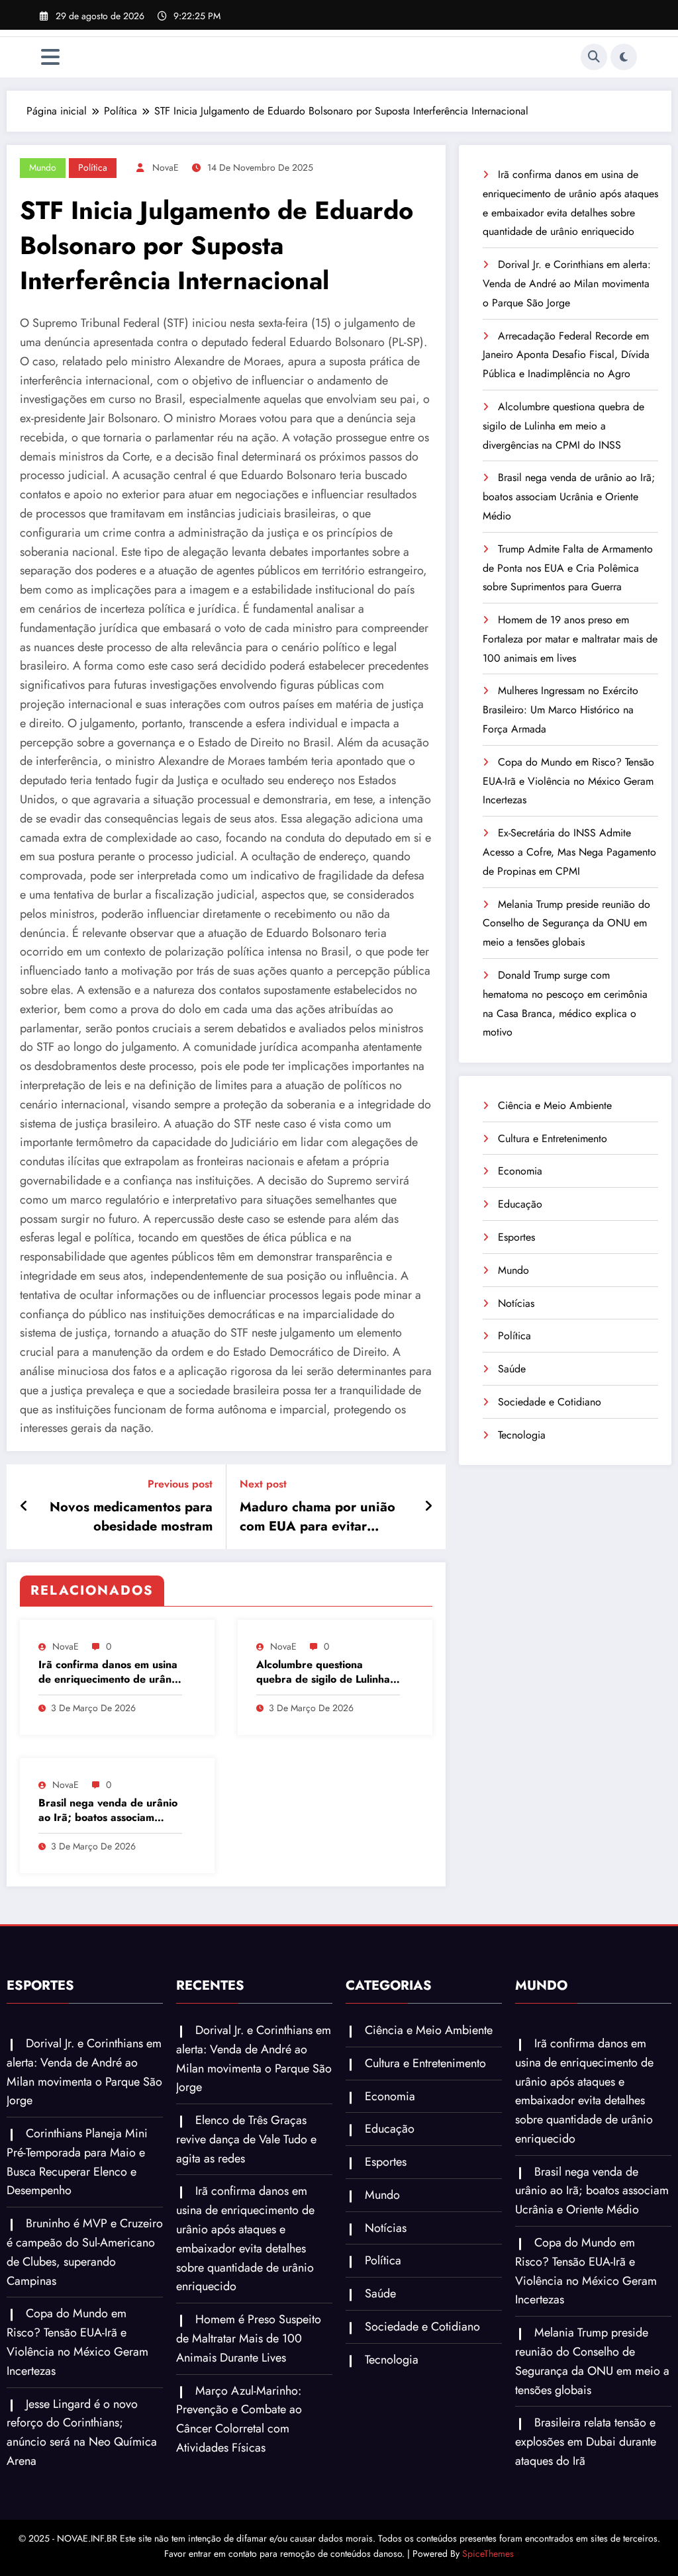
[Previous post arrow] (24, 1507)
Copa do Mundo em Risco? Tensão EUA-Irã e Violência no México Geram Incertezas (568, 781)
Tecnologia (522, 1435)
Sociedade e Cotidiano (550, 1402)
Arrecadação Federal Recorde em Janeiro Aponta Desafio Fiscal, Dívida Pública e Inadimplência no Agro (566, 355)
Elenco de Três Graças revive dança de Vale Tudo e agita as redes (246, 2139)
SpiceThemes (488, 2554)
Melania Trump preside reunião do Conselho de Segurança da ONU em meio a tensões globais (566, 923)
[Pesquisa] (594, 57)
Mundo (43, 167)
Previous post (180, 1484)
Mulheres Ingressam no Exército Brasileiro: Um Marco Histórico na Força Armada (560, 710)
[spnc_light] (624, 57)
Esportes (516, 1237)
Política (93, 167)
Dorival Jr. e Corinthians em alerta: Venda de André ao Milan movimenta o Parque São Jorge (567, 284)
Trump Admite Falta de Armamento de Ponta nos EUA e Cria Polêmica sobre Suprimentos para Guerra (568, 568)
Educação (520, 1204)
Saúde (512, 1369)
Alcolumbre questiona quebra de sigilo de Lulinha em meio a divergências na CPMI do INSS (323, 1672)
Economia (520, 1171)
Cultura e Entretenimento (553, 1138)
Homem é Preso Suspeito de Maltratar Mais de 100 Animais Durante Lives (249, 2338)
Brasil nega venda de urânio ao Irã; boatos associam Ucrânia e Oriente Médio (108, 1811)
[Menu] (50, 57)
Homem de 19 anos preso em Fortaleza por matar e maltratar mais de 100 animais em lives (570, 639)
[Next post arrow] (428, 1507)
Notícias (516, 1303)
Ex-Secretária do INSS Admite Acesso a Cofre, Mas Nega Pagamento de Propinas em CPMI (569, 852)
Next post (263, 1484)
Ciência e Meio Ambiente (555, 1105)
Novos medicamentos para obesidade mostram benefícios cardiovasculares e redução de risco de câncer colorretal (127, 1517)
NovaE (166, 167)
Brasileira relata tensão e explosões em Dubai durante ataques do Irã (586, 2442)
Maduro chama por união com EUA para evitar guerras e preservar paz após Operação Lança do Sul (317, 1517)
